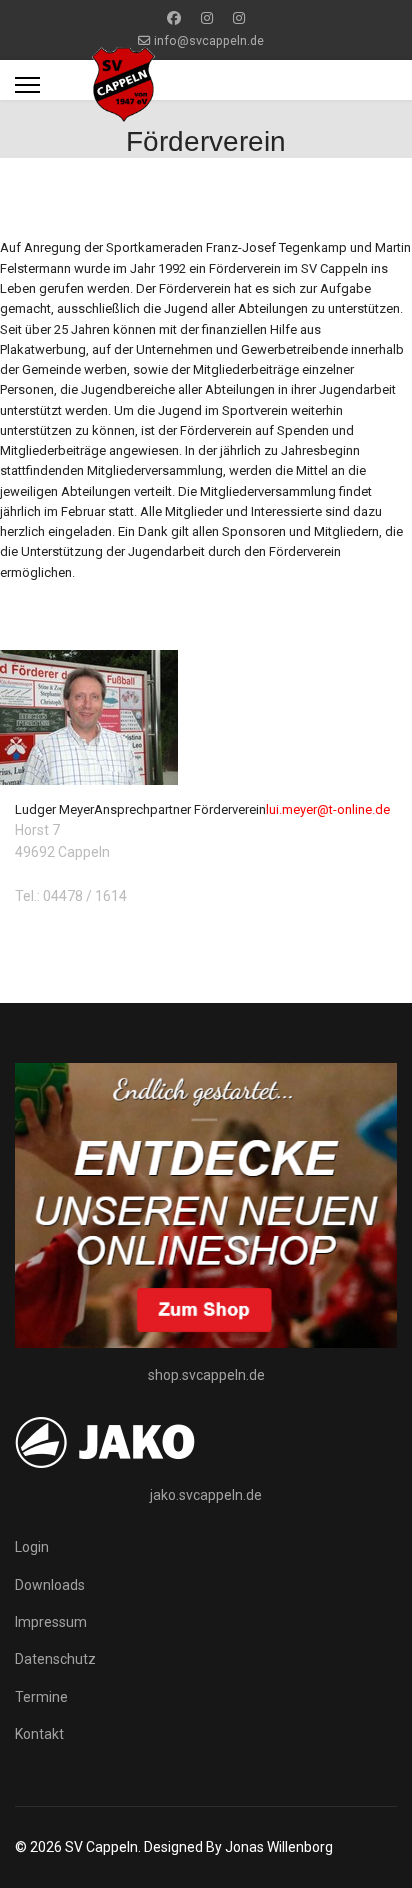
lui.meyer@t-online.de (328, 809)
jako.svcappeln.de (206, 1495)
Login (32, 1547)
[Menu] (27, 85)
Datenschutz (55, 1659)
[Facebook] (174, 18)
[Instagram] (207, 18)
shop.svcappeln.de (206, 1375)
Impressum (51, 1622)
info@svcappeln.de (209, 40)
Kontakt (39, 1734)
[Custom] (239, 18)
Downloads (50, 1585)
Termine (41, 1697)
